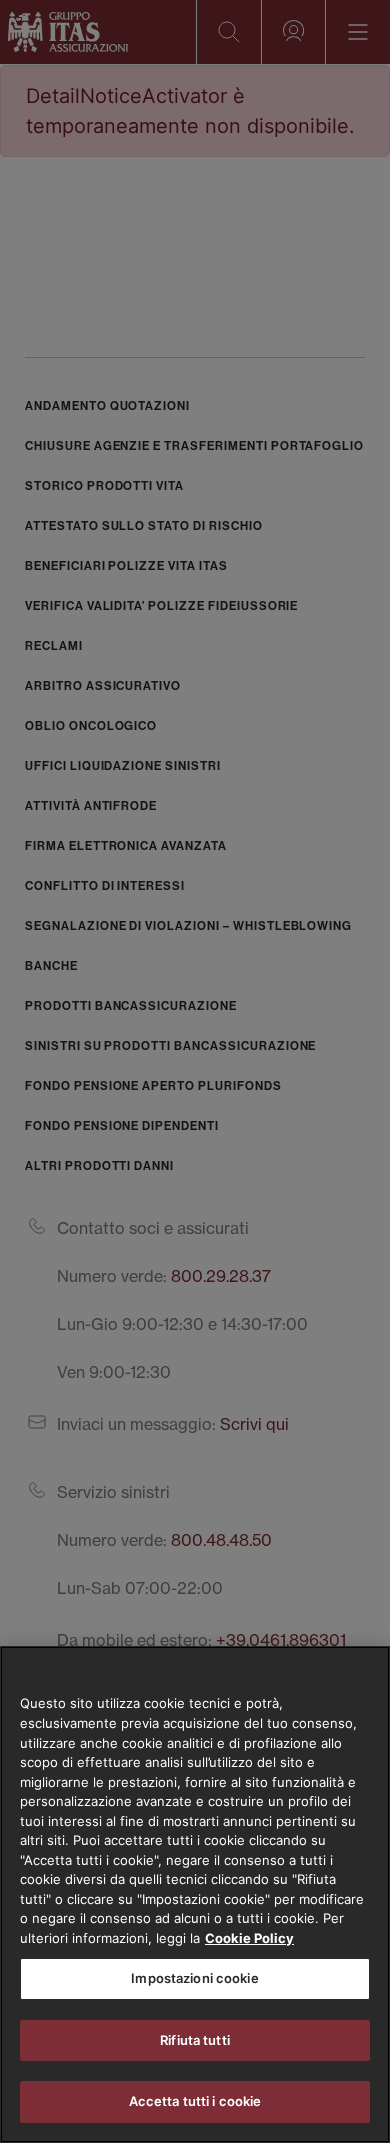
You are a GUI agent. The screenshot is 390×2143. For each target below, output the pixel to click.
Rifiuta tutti (195, 2040)
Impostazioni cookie (194, 1978)
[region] (195, 1894)
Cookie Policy (249, 1938)
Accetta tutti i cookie (195, 2101)
